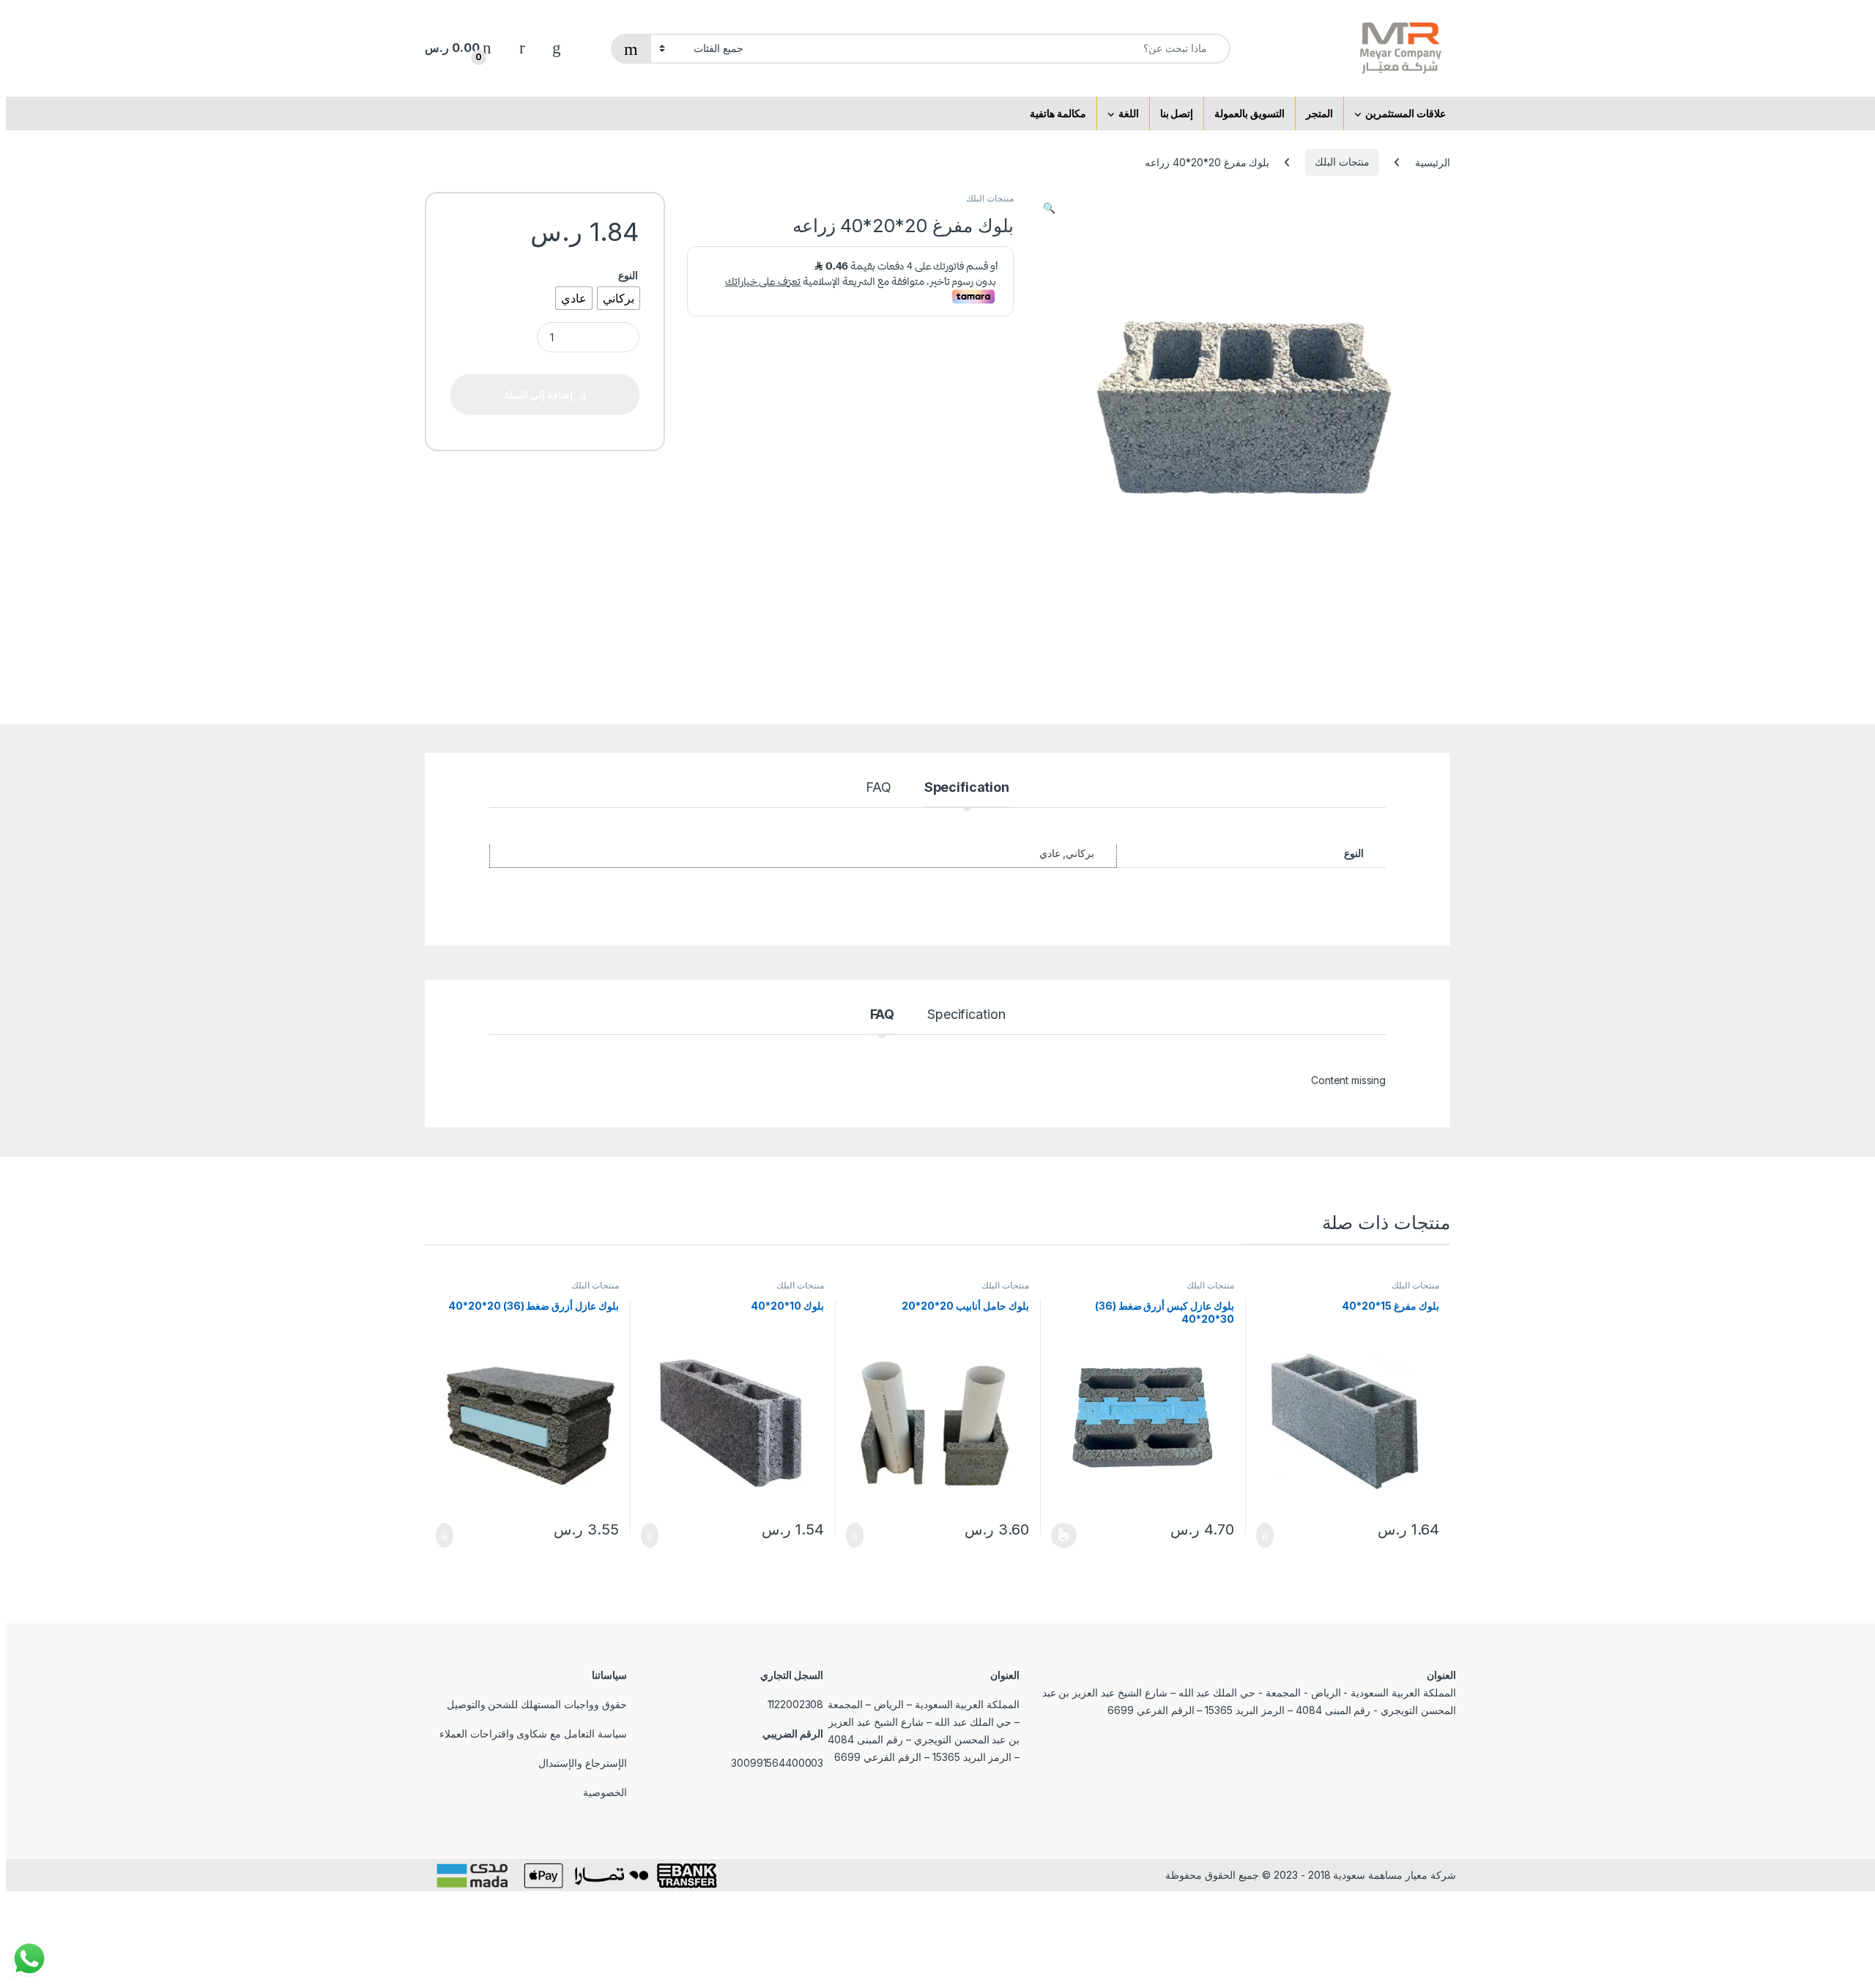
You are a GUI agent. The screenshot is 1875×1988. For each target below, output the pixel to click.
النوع (628, 275)
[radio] (619, 298)
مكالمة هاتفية (1058, 113)
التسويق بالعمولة (1250, 113)
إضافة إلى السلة (1269, 1535)
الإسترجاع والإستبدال (583, 1763)
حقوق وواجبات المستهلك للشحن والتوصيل (537, 1704)
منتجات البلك (1342, 162)
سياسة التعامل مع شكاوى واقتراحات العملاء (533, 1733)
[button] (1049, 208)
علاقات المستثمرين (1406, 113)
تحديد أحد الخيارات (1069, 1535)
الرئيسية (1433, 162)
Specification (967, 788)
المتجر (1319, 113)
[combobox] (991, 49)
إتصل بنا (1177, 113)
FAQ (879, 788)
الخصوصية (605, 1792)
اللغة (1129, 113)
